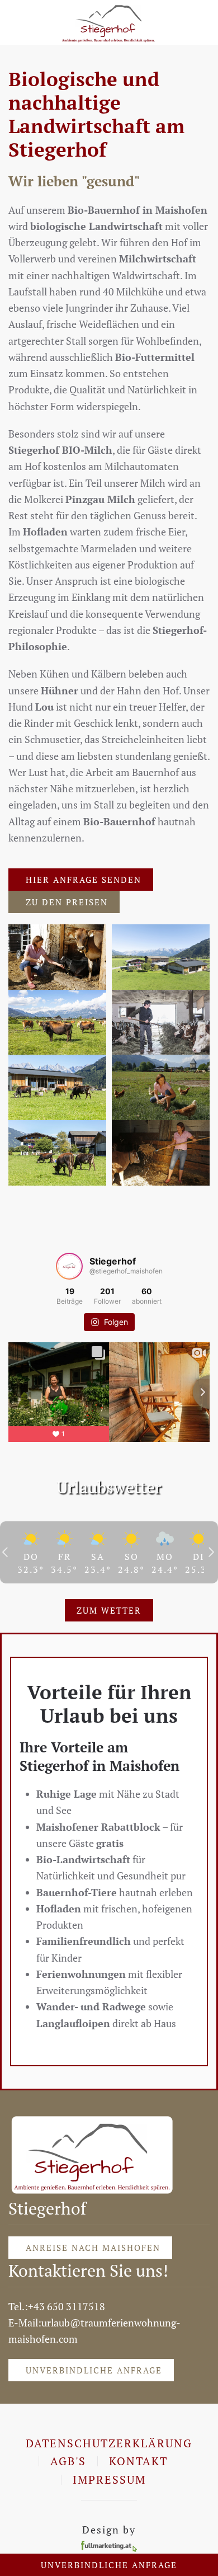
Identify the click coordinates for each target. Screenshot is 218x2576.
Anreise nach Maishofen (93, 2248)
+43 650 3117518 (67, 2306)
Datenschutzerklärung (109, 2443)
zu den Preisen (67, 902)
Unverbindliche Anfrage (94, 2370)
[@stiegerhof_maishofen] (69, 1266)
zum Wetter (109, 1610)
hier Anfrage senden (84, 880)
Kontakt (138, 2461)
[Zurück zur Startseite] (109, 22)
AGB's (68, 2461)
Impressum (109, 2479)
